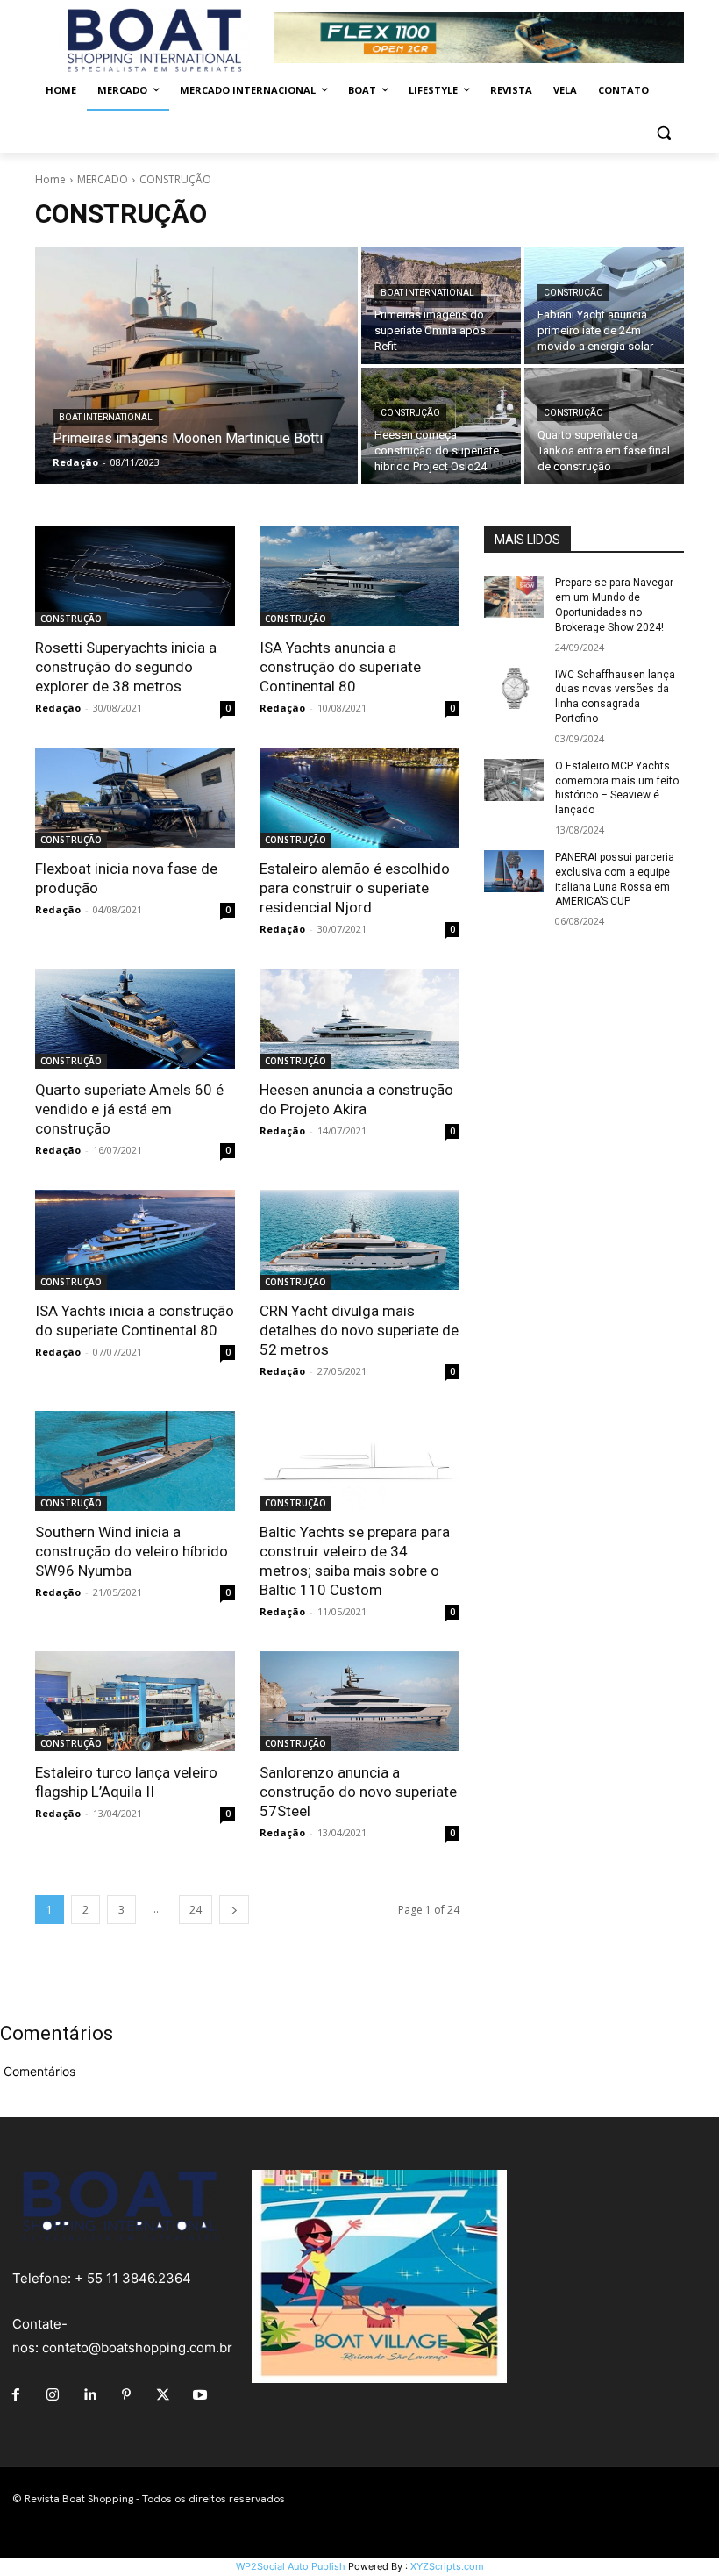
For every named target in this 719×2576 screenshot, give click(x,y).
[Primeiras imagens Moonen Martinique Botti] (196, 366)
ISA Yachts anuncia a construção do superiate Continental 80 (340, 667)
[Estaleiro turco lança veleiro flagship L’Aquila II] (135, 1701)
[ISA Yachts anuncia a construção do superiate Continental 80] (359, 576)
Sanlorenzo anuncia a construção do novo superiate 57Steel (358, 1792)
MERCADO (103, 179)
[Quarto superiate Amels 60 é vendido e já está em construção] (135, 1019)
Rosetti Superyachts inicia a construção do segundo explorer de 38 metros (126, 667)
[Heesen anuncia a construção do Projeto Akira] (359, 1019)
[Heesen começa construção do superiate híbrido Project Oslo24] (441, 426)
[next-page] (234, 1910)
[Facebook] (16, 2395)
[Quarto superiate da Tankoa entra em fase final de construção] (604, 426)
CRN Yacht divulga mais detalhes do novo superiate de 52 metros (359, 1330)
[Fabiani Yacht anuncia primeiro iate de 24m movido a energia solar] (604, 306)
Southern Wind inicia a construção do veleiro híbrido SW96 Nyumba (132, 1551)
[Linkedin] (89, 2395)
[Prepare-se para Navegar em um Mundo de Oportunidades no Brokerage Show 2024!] (514, 597)
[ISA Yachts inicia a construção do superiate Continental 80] (135, 1240)
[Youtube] (200, 2395)
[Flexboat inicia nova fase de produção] (135, 798)
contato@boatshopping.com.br (137, 2347)
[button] (663, 133)
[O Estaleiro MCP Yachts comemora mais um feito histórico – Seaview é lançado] (514, 780)
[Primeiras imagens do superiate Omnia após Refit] (441, 306)
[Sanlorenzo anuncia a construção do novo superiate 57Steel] (359, 1701)
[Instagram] (53, 2395)
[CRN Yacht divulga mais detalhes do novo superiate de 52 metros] (359, 1240)
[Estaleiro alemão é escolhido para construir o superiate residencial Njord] (359, 798)
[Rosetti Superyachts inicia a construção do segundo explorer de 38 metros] (135, 576)
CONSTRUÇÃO (573, 293)
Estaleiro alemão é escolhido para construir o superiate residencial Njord (355, 888)
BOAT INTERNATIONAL (106, 417)
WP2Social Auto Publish (291, 2566)
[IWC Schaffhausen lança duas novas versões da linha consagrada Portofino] (514, 689)
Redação (58, 708)
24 (196, 1910)
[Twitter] (163, 2395)
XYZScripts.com (447, 2566)
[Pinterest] (126, 2395)
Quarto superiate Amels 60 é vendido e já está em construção (129, 1109)
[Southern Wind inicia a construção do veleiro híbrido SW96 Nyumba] (135, 1461)
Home (50, 179)
